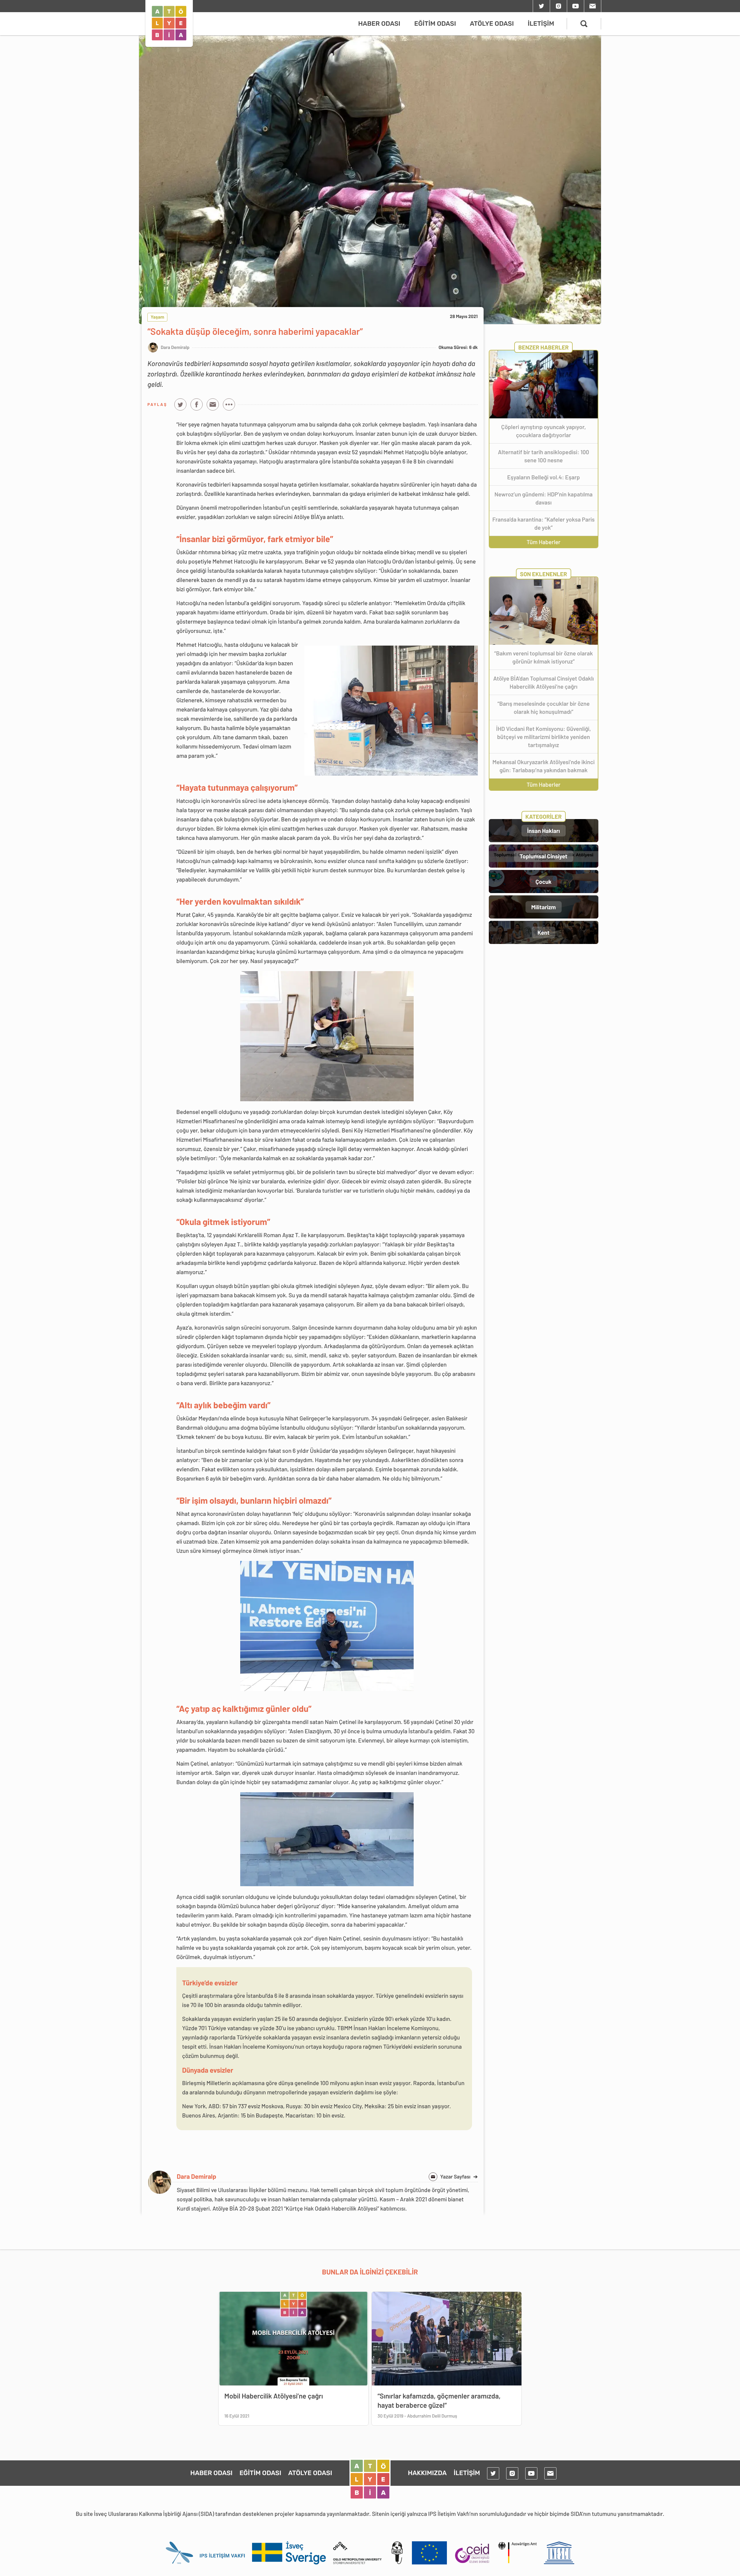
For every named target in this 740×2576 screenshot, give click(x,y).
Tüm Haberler (544, 542)
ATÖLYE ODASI (492, 24)
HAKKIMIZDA (427, 2473)
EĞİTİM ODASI (435, 24)
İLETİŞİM (541, 24)
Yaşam (157, 317)
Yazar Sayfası (459, 2176)
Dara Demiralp (197, 2176)
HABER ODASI (379, 24)
